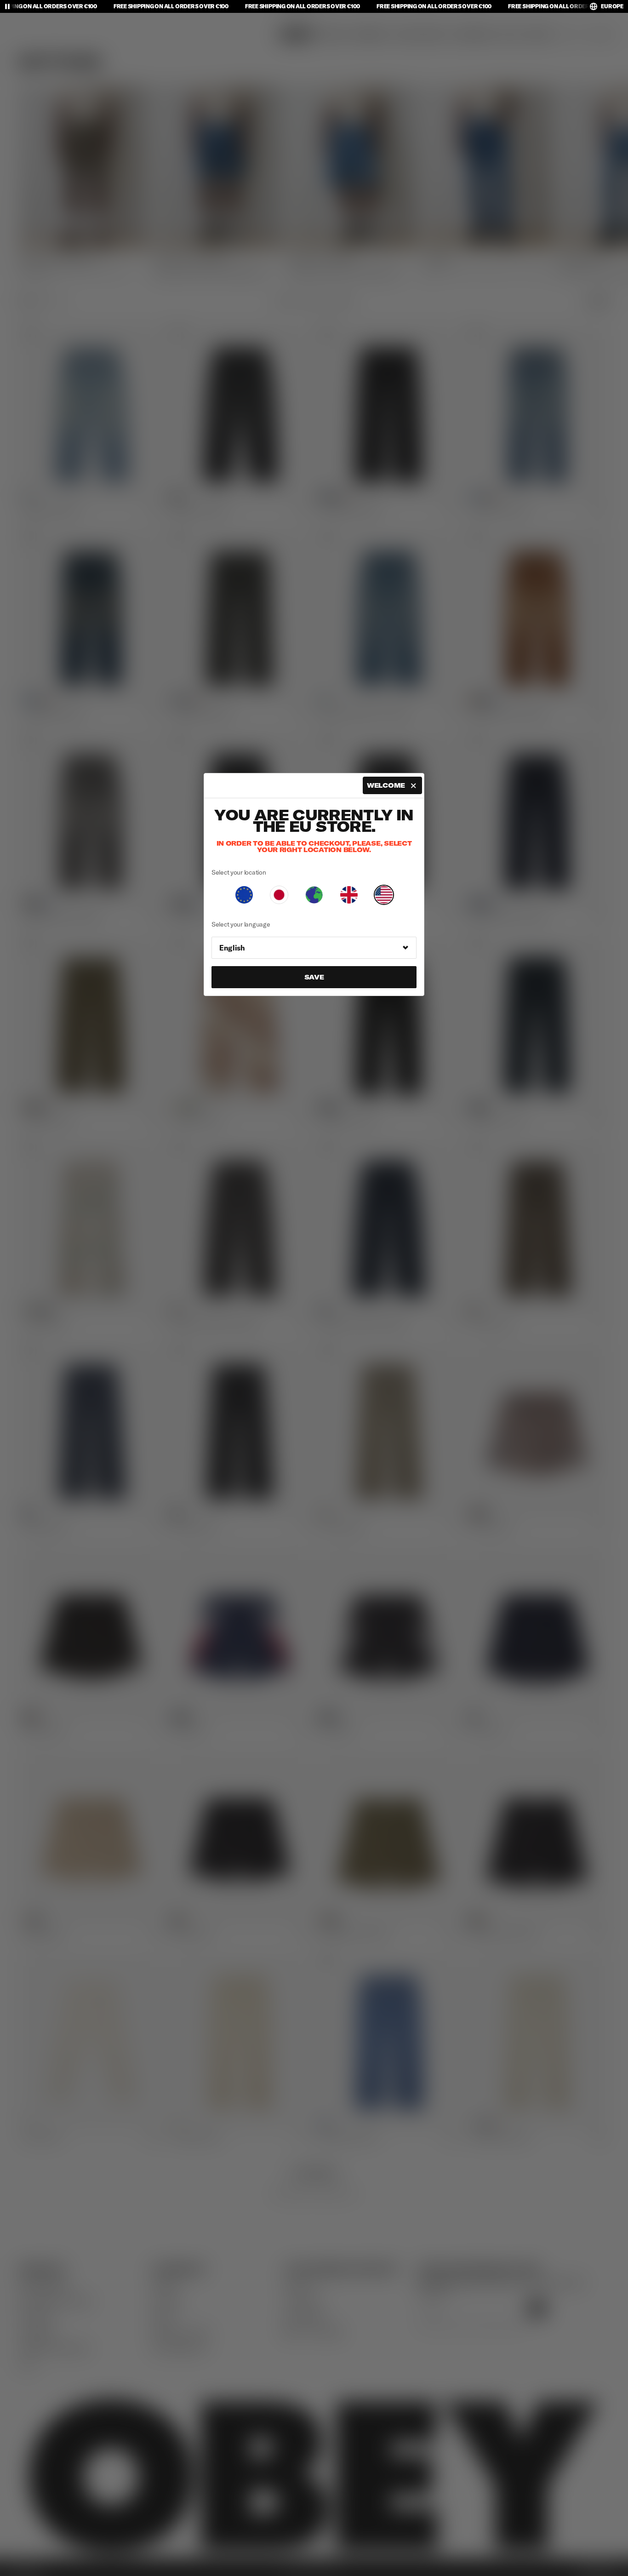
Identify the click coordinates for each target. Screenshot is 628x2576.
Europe (612, 6)
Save (314, 977)
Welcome (386, 785)
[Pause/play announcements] (7, 6)
